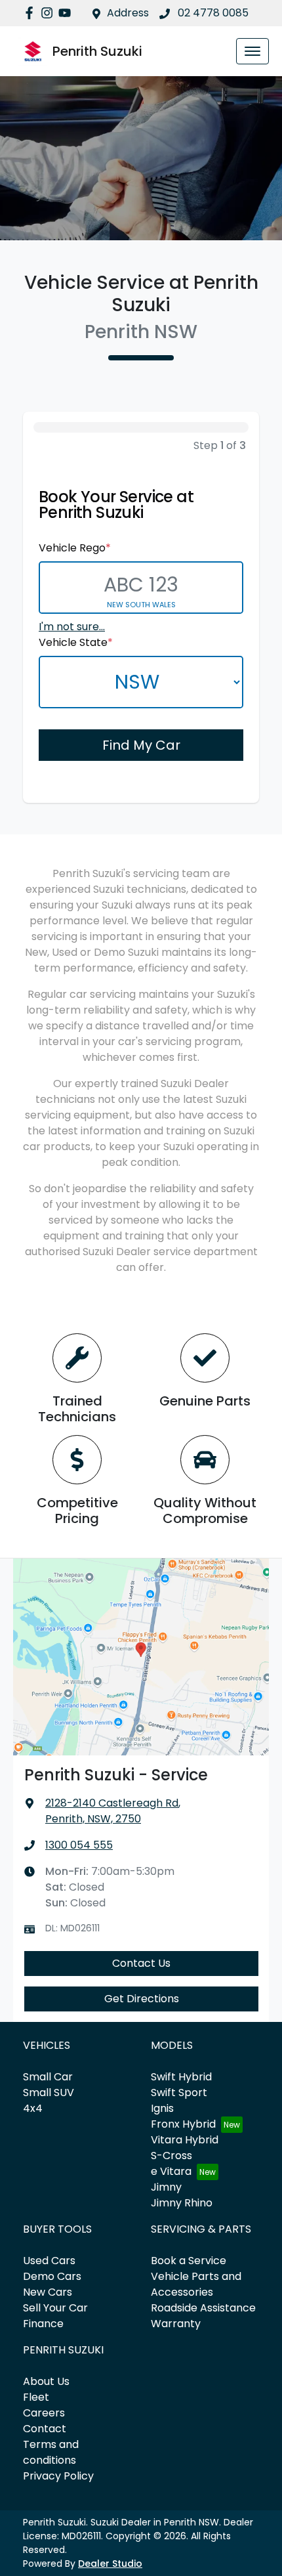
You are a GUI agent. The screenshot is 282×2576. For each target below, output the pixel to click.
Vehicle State (76, 642)
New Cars (48, 2292)
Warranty (176, 2324)
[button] (252, 51)
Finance (43, 2324)
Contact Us (141, 1963)
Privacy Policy (58, 2476)
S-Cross (171, 2156)
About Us (46, 2381)
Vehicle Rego (75, 548)
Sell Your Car (55, 2308)
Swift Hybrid (181, 2077)
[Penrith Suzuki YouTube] (67, 13)
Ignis (162, 2108)
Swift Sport (179, 2093)
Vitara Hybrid (185, 2140)
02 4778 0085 (212, 13)
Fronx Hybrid (183, 2124)
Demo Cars (52, 2276)
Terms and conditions (51, 2452)
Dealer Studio (110, 2564)
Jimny (166, 2187)
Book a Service (189, 2261)
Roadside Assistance (203, 2308)
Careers (44, 2413)
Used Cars (49, 2261)
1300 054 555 (79, 1845)
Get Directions (142, 1999)
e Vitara (171, 2171)
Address (128, 13)
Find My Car (141, 745)
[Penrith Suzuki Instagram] (50, 13)
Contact (45, 2429)
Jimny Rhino (182, 2203)
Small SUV (49, 2093)
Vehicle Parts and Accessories (196, 2284)
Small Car (48, 2077)
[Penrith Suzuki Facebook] (32, 13)
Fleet (36, 2397)
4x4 (33, 2108)
